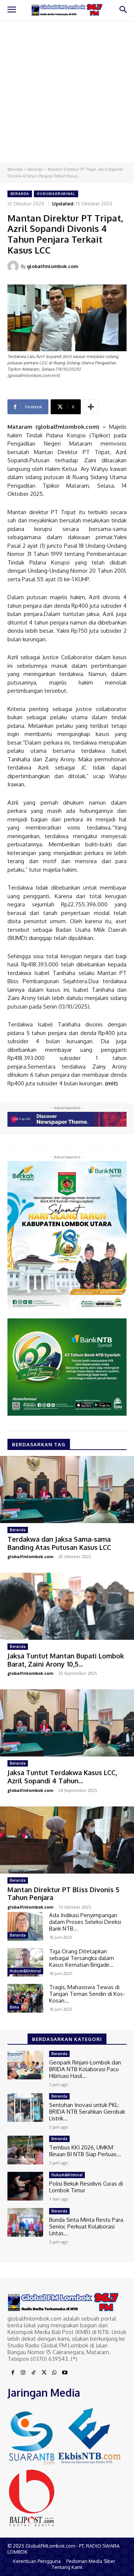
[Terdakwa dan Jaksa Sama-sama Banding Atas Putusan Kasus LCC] (67, 1490)
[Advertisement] (67, 91)
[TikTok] (33, 2373)
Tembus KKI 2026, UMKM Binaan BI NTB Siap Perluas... (85, 2151)
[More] (91, 407)
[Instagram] (23, 2373)
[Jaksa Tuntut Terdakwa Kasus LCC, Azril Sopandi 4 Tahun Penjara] (67, 1723)
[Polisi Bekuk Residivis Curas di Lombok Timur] (25, 2186)
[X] (44, 2373)
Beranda (15, 169)
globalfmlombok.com (52, 266)
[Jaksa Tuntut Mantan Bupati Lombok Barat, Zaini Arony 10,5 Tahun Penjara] (67, 1606)
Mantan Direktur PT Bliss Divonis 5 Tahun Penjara (63, 1894)
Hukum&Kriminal (56, 194)
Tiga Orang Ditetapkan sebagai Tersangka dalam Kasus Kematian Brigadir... (82, 1958)
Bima (14, 2007)
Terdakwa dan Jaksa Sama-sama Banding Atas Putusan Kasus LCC (59, 1543)
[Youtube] (65, 2373)
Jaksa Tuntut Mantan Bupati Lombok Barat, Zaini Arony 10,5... (66, 1660)
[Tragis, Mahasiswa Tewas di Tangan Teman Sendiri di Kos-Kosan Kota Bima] (25, 1998)
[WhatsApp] (54, 2373)
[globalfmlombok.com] (14, 266)
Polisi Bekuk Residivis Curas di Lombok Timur (86, 2187)
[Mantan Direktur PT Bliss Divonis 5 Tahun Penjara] (67, 1840)
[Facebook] (13, 2373)
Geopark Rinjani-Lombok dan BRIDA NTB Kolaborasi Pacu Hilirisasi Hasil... (85, 2069)
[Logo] (67, 10)
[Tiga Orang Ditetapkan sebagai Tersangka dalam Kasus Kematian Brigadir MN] (25, 1962)
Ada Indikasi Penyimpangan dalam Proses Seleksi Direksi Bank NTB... (85, 1922)
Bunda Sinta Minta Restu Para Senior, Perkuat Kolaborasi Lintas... (86, 2226)
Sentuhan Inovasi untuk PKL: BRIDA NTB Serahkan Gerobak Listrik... (87, 2112)
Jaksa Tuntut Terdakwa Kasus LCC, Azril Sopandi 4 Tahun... (62, 1777)
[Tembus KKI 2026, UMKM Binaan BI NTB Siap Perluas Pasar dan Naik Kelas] (25, 2150)
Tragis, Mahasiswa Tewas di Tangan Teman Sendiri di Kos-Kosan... (87, 1994)
